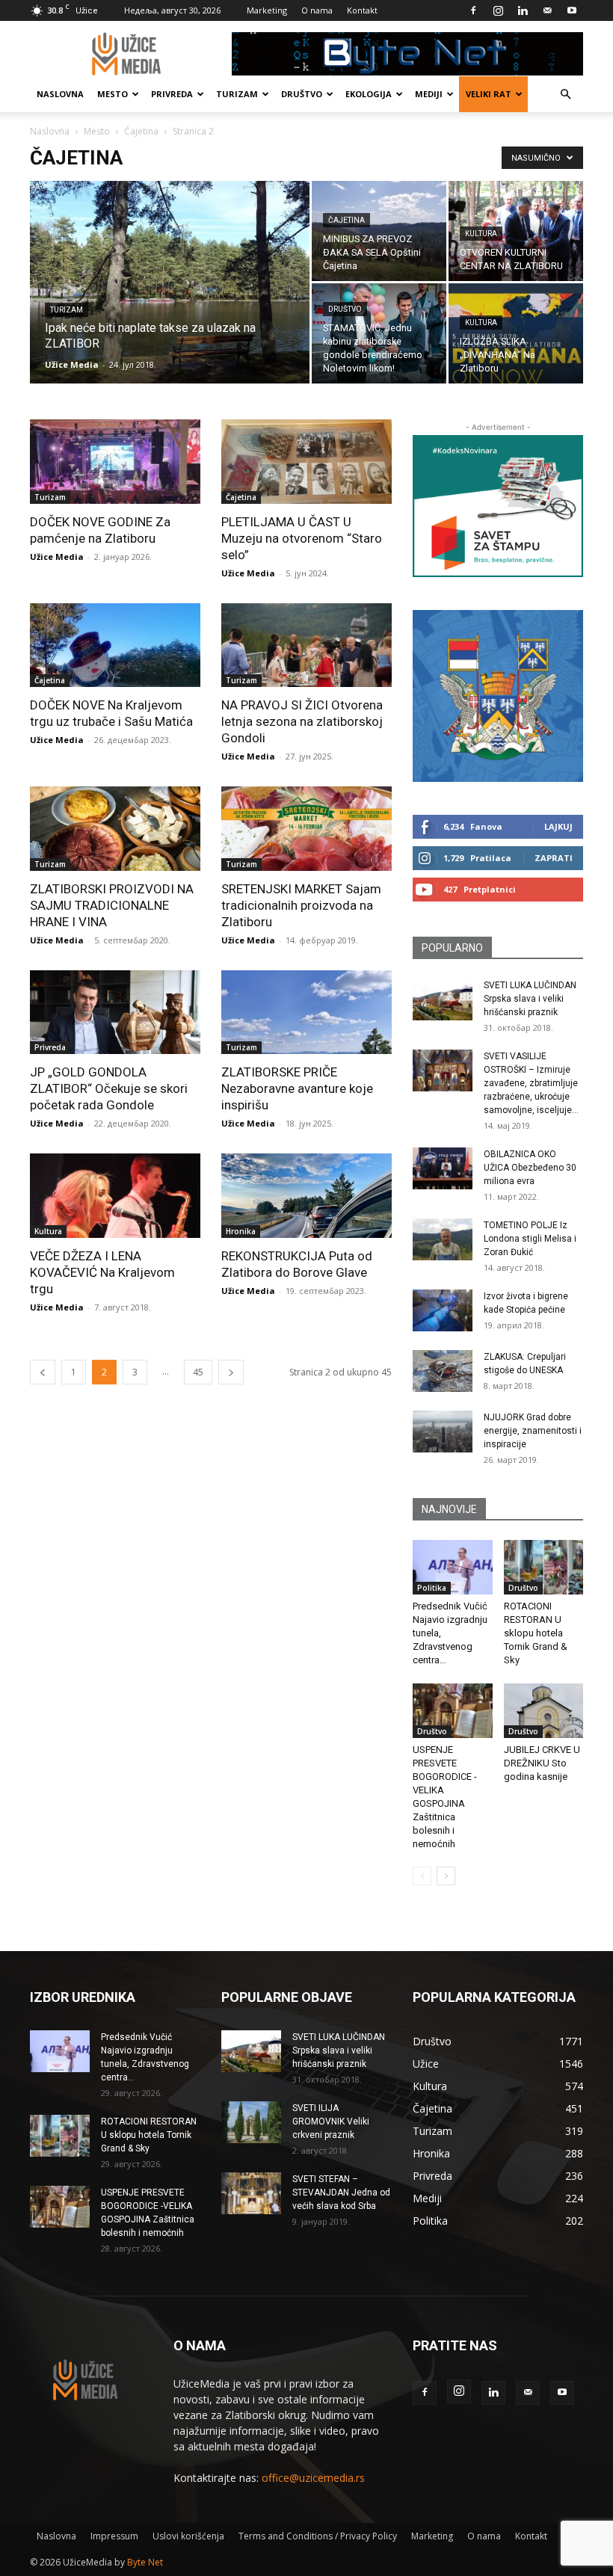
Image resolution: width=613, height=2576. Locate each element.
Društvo (302, 94)
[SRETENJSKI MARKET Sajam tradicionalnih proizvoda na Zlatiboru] (306, 829)
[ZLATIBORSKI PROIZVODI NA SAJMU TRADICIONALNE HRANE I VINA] (115, 829)
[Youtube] (572, 10)
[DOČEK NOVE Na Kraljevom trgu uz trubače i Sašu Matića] (115, 645)
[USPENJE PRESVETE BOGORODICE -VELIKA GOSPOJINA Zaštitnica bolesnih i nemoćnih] (453, 1711)
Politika (432, 1588)
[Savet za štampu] (498, 506)
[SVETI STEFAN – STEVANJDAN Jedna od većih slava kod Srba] (251, 2193)
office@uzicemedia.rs (313, 2478)
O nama (317, 10)
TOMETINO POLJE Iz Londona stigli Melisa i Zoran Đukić (530, 1239)
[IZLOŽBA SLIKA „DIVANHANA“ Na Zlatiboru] (516, 333)
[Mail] (547, 10)
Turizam (237, 94)
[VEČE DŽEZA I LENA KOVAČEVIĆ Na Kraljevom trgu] (115, 1196)
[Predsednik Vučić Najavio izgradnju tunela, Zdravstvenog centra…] (453, 1567)
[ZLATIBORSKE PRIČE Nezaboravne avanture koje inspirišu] (306, 1013)
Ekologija (369, 94)
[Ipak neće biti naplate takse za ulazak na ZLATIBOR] (170, 302)
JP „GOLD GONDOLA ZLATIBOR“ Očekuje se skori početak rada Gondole (109, 1088)
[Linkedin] (523, 10)
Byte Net (145, 2562)
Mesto (113, 94)
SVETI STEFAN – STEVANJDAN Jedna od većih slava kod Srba (341, 2193)
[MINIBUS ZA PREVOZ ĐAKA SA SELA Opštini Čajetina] (379, 231)
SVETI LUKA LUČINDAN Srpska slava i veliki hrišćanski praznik (530, 999)
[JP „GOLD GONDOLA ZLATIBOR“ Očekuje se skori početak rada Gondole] (115, 1013)
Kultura (481, 234)
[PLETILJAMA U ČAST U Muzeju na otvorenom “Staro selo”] (306, 462)
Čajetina (141, 131)
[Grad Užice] (498, 696)
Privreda (172, 94)
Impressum (114, 2536)
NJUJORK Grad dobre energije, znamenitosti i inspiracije (533, 1431)
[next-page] (231, 1372)
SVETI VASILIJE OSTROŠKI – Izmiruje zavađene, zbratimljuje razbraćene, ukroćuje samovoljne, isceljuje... (531, 1083)
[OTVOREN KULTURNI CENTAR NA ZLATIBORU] (516, 231)
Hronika (241, 1231)
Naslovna (60, 94)
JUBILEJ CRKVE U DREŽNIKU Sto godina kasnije (542, 1763)
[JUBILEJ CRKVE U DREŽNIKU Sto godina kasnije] (544, 1711)
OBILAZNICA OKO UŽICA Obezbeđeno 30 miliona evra (530, 1168)
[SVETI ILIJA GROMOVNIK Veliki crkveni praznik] (251, 2122)
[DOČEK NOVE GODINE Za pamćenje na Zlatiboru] (115, 462)
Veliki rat (489, 94)
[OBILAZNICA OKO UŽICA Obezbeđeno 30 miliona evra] (443, 1168)
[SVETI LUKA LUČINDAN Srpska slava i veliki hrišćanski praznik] (443, 999)
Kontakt (362, 10)
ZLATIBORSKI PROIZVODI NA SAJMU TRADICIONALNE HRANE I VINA (112, 905)
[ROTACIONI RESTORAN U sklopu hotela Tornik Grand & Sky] (544, 1567)
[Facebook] (473, 10)
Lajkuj (558, 826)
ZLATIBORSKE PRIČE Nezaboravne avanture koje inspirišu (297, 1088)
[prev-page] (43, 1372)
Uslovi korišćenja (188, 2536)
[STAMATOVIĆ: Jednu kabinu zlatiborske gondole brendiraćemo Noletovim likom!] (379, 333)
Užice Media (72, 364)
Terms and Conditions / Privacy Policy (318, 2536)
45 (198, 1372)
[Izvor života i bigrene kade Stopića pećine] (443, 1310)
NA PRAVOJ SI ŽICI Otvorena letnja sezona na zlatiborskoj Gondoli (302, 721)
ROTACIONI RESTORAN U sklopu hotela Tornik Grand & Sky (536, 1633)
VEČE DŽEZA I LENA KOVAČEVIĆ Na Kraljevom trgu (102, 1272)
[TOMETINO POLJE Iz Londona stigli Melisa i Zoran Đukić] (443, 1239)
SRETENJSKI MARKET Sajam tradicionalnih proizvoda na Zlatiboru (301, 905)
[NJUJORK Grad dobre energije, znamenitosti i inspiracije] (443, 1432)
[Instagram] (498, 10)
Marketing (267, 10)
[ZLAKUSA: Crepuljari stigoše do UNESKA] (443, 1371)
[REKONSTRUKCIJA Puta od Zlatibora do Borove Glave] (306, 1196)
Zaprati (554, 858)
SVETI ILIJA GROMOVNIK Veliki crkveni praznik (331, 2121)
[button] (565, 95)
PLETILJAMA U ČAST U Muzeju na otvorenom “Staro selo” (302, 538)
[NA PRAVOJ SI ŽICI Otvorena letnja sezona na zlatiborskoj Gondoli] (306, 645)
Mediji (429, 94)
